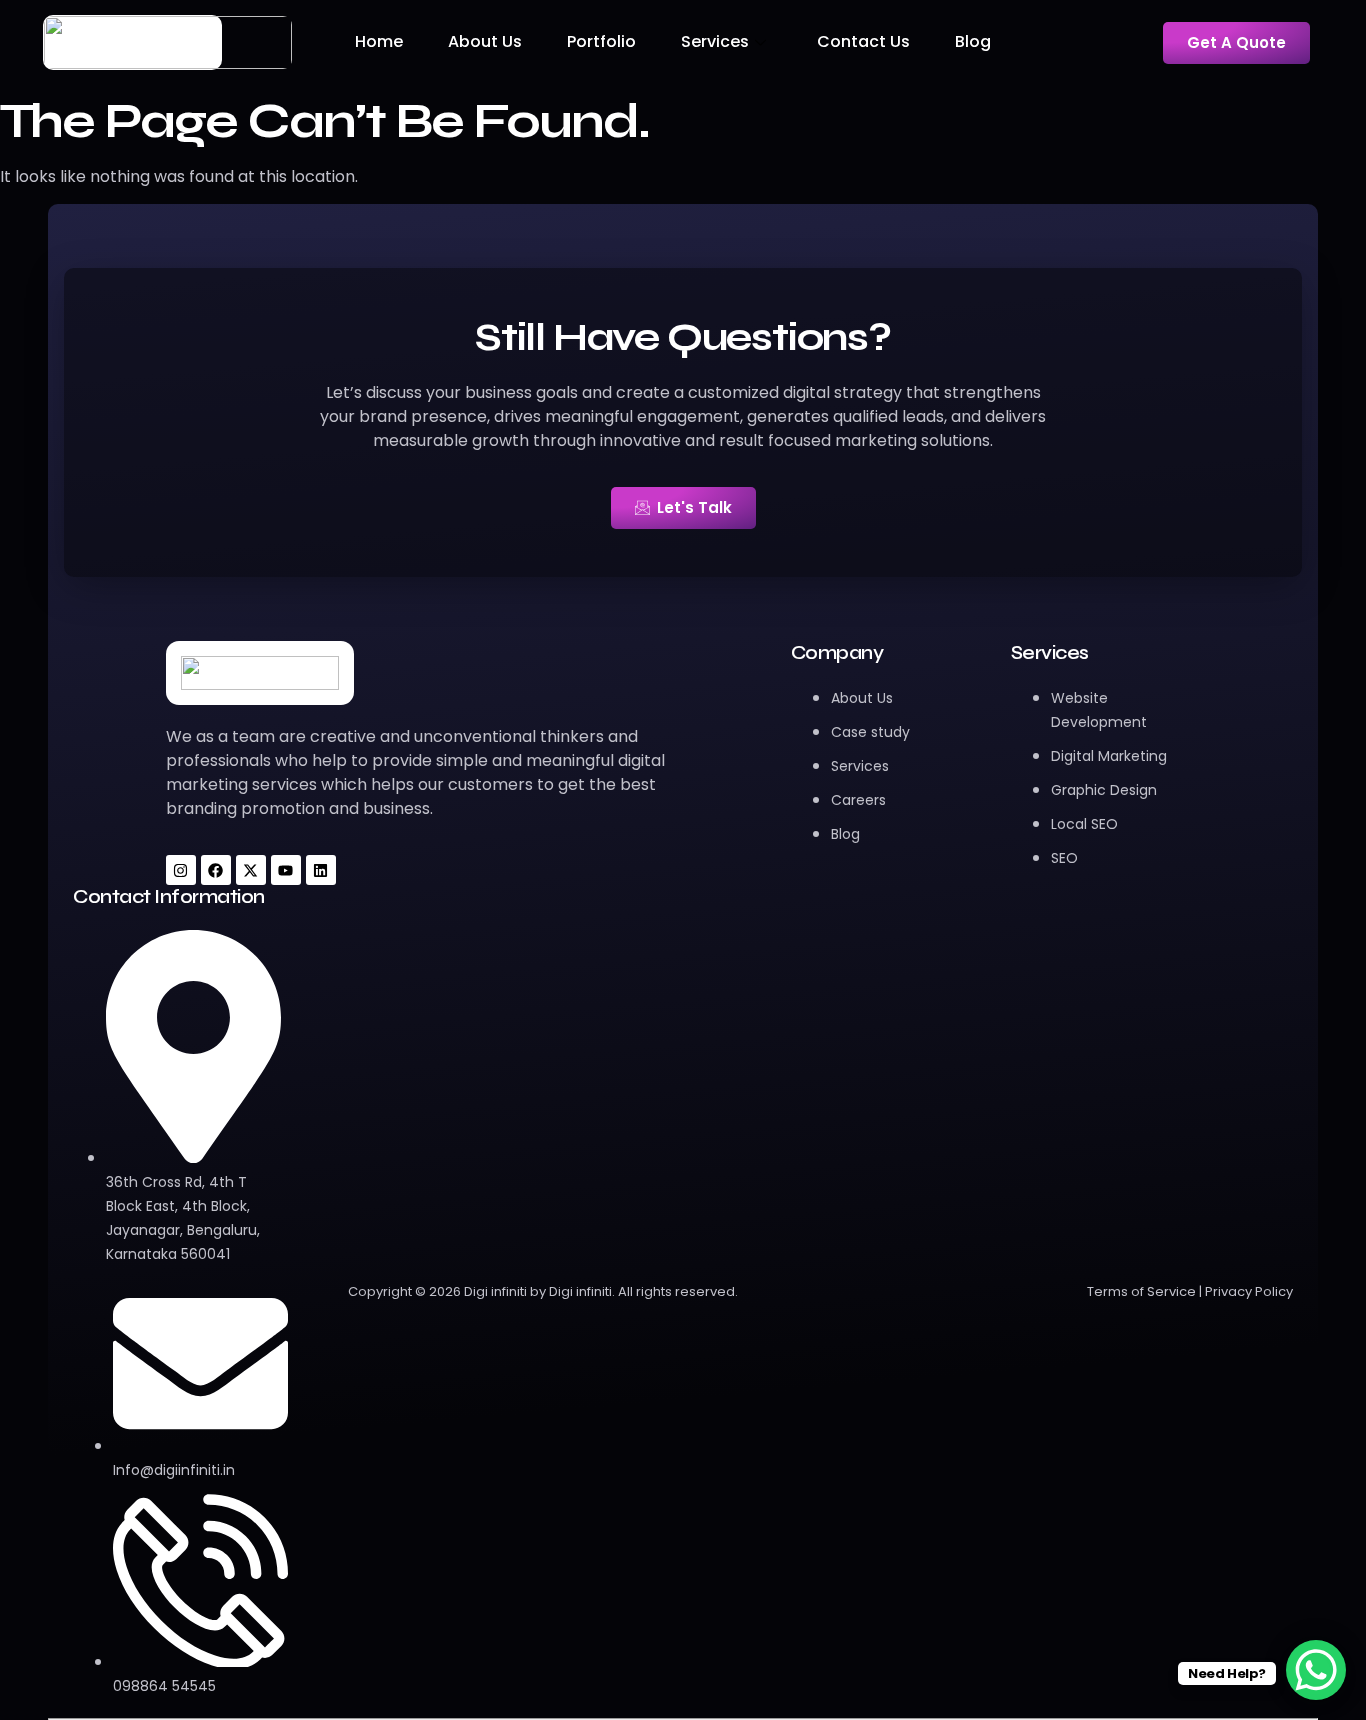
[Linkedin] (321, 870)
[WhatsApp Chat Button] (1316, 1670)
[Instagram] (181, 870)
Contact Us (863, 41)
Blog (973, 41)
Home (379, 41)
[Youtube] (286, 870)
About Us (485, 41)
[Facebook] (216, 870)
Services (715, 41)
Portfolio (601, 41)
